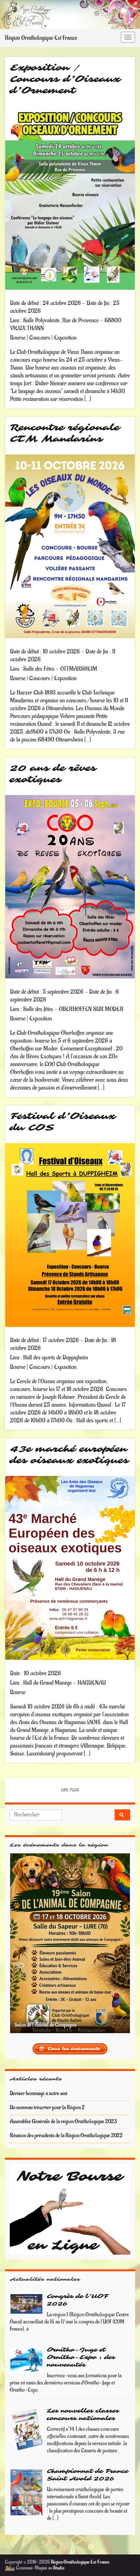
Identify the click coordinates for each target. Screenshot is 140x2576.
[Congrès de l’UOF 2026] (27, 2293)
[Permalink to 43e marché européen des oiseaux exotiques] (70, 1568)
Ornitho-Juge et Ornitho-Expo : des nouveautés (81, 2347)
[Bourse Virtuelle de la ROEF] (70, 2199)
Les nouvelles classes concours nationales (83, 2404)
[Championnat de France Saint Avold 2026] (27, 2482)
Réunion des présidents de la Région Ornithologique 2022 (66, 2125)
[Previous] (23, 1938)
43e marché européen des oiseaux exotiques (70, 1455)
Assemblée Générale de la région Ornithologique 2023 (63, 2111)
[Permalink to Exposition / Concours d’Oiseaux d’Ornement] (70, 198)
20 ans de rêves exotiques (53, 774)
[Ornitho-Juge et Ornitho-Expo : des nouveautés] (27, 2350)
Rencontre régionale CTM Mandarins (65, 433)
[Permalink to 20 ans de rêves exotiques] (70, 886)
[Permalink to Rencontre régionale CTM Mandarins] (70, 546)
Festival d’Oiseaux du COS (63, 1122)
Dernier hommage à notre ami (39, 2083)
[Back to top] (125, 2561)
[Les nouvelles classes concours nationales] (27, 2419)
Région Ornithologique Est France (41, 38)
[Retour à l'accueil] (70, 15)
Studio (59, 2558)
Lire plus (70, 1790)
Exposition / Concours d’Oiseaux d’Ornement (65, 79)
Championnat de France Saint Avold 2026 (88, 2465)
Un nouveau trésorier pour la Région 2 (47, 2097)
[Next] (117, 1938)
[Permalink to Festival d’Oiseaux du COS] (70, 1235)
